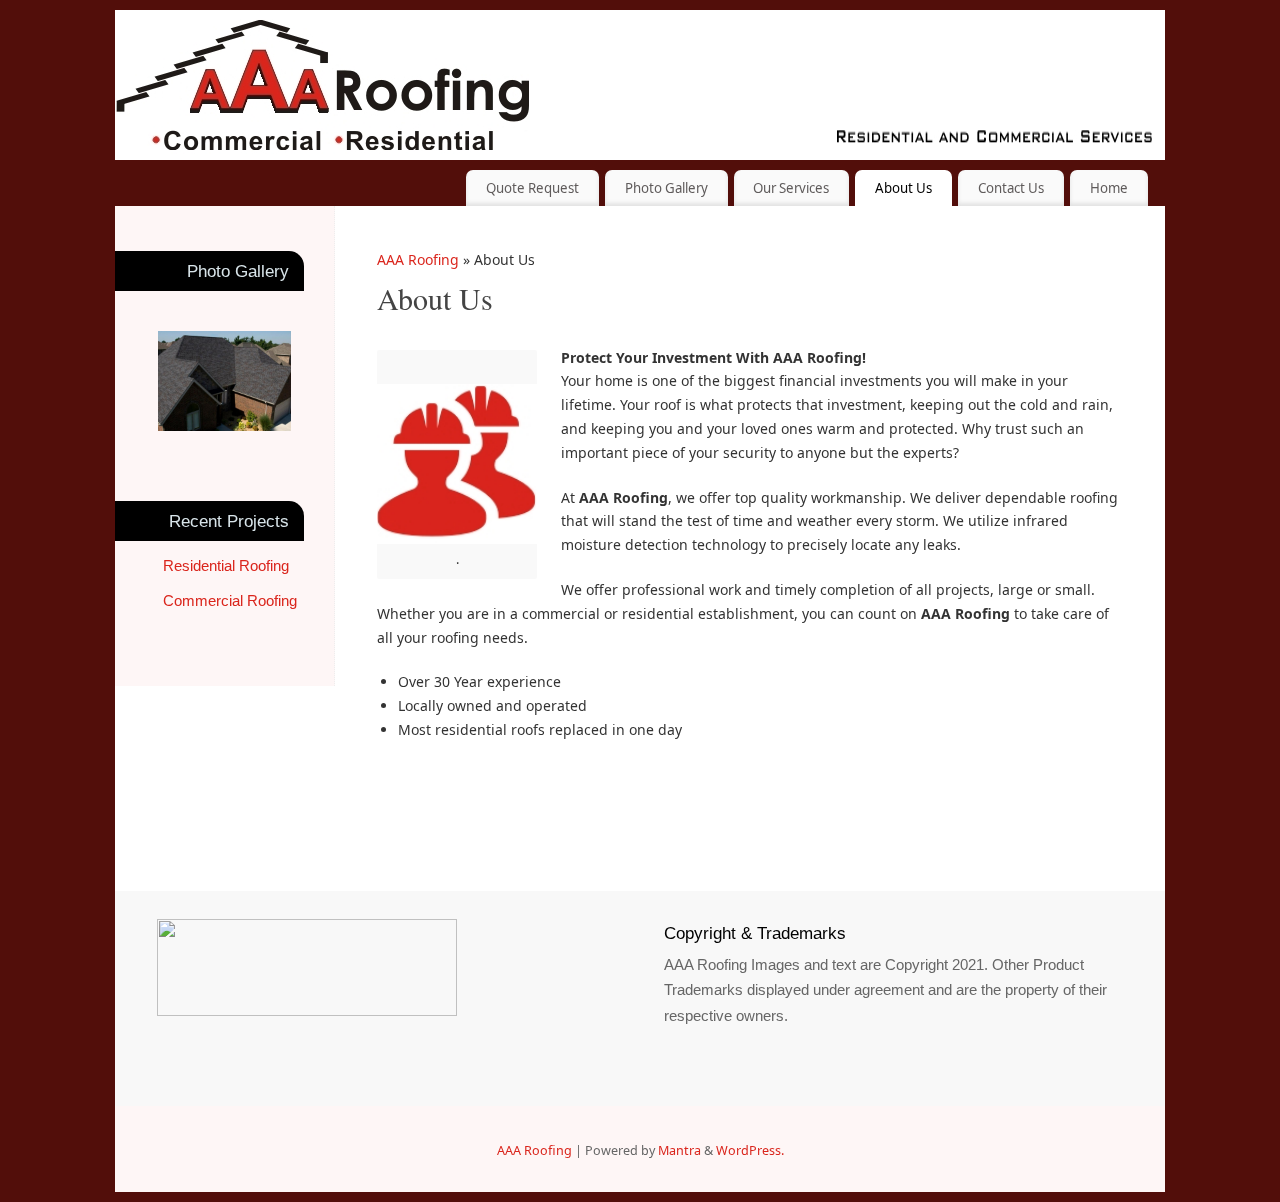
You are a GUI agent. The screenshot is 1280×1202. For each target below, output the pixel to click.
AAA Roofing (418, 259)
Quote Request (532, 188)
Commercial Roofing (230, 600)
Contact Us (1011, 188)
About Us (903, 188)
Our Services (791, 188)
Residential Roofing (226, 565)
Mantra (679, 1150)
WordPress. (750, 1150)
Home (1109, 188)
